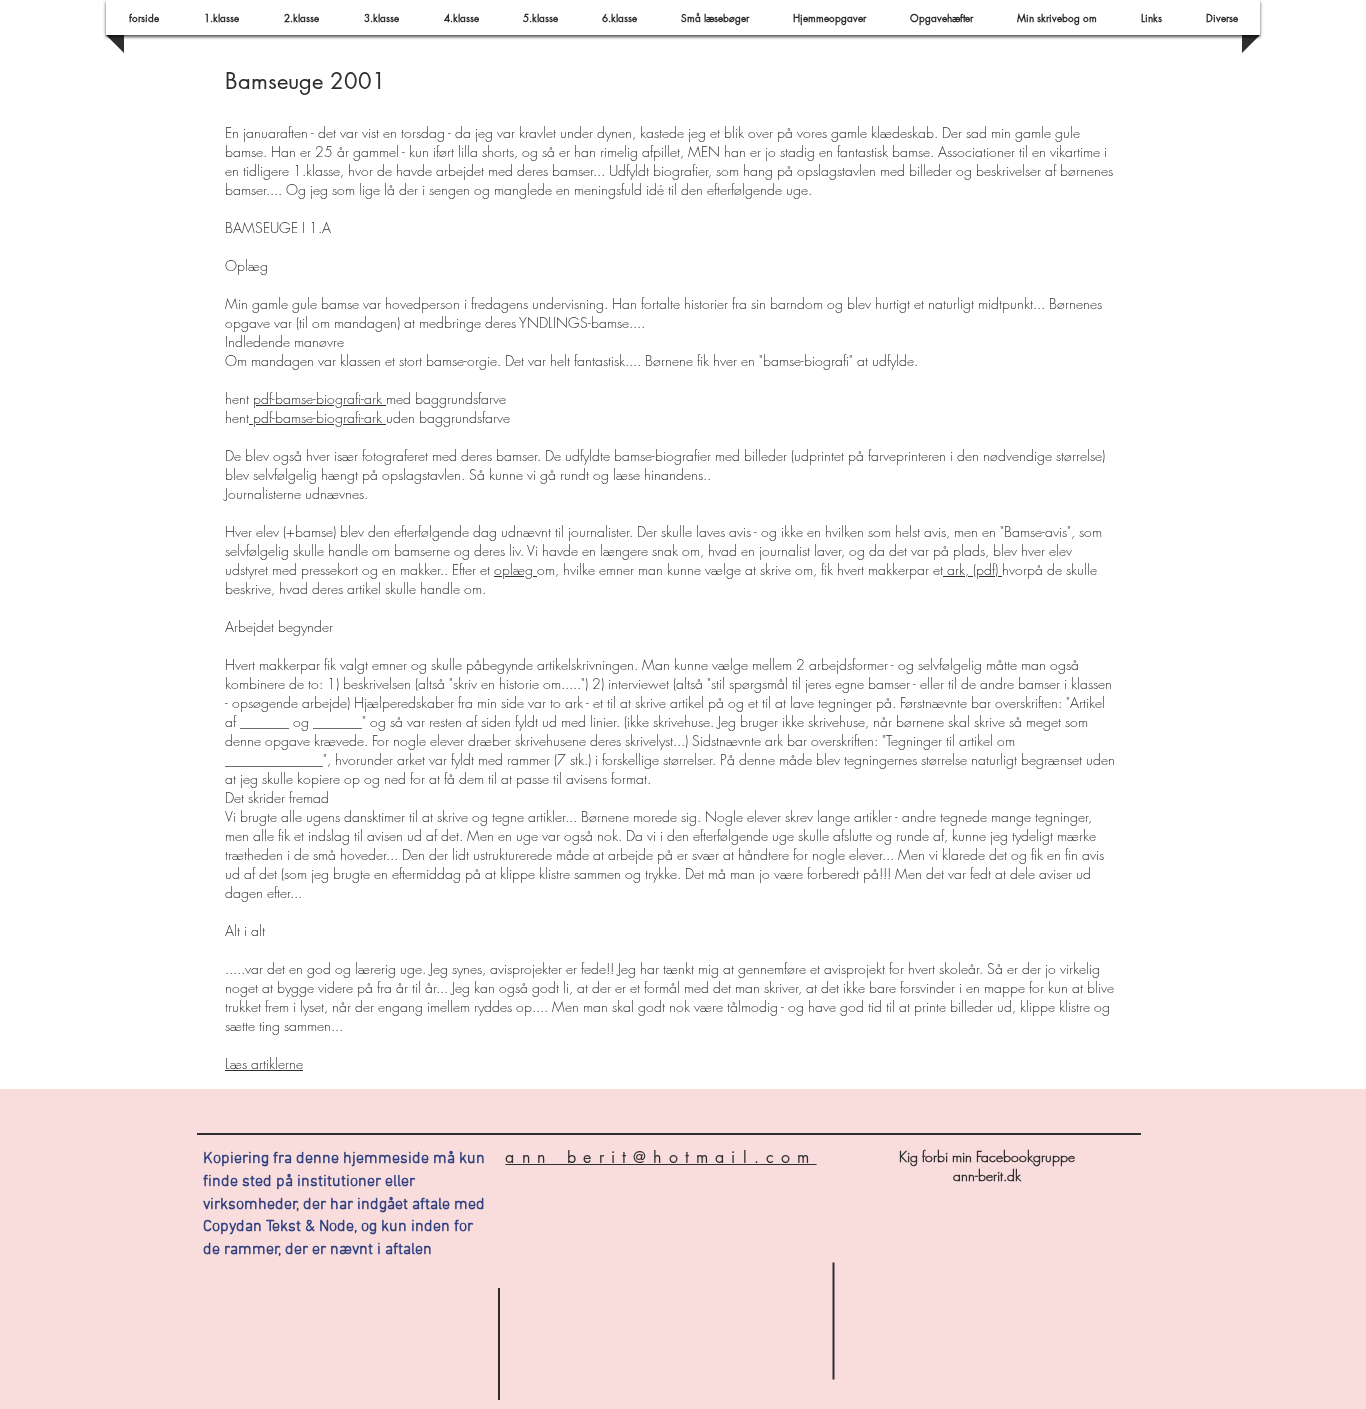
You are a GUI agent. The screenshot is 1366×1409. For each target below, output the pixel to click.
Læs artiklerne (264, 1063)
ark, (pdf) (972, 569)
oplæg (515, 569)
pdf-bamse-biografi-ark (319, 398)
